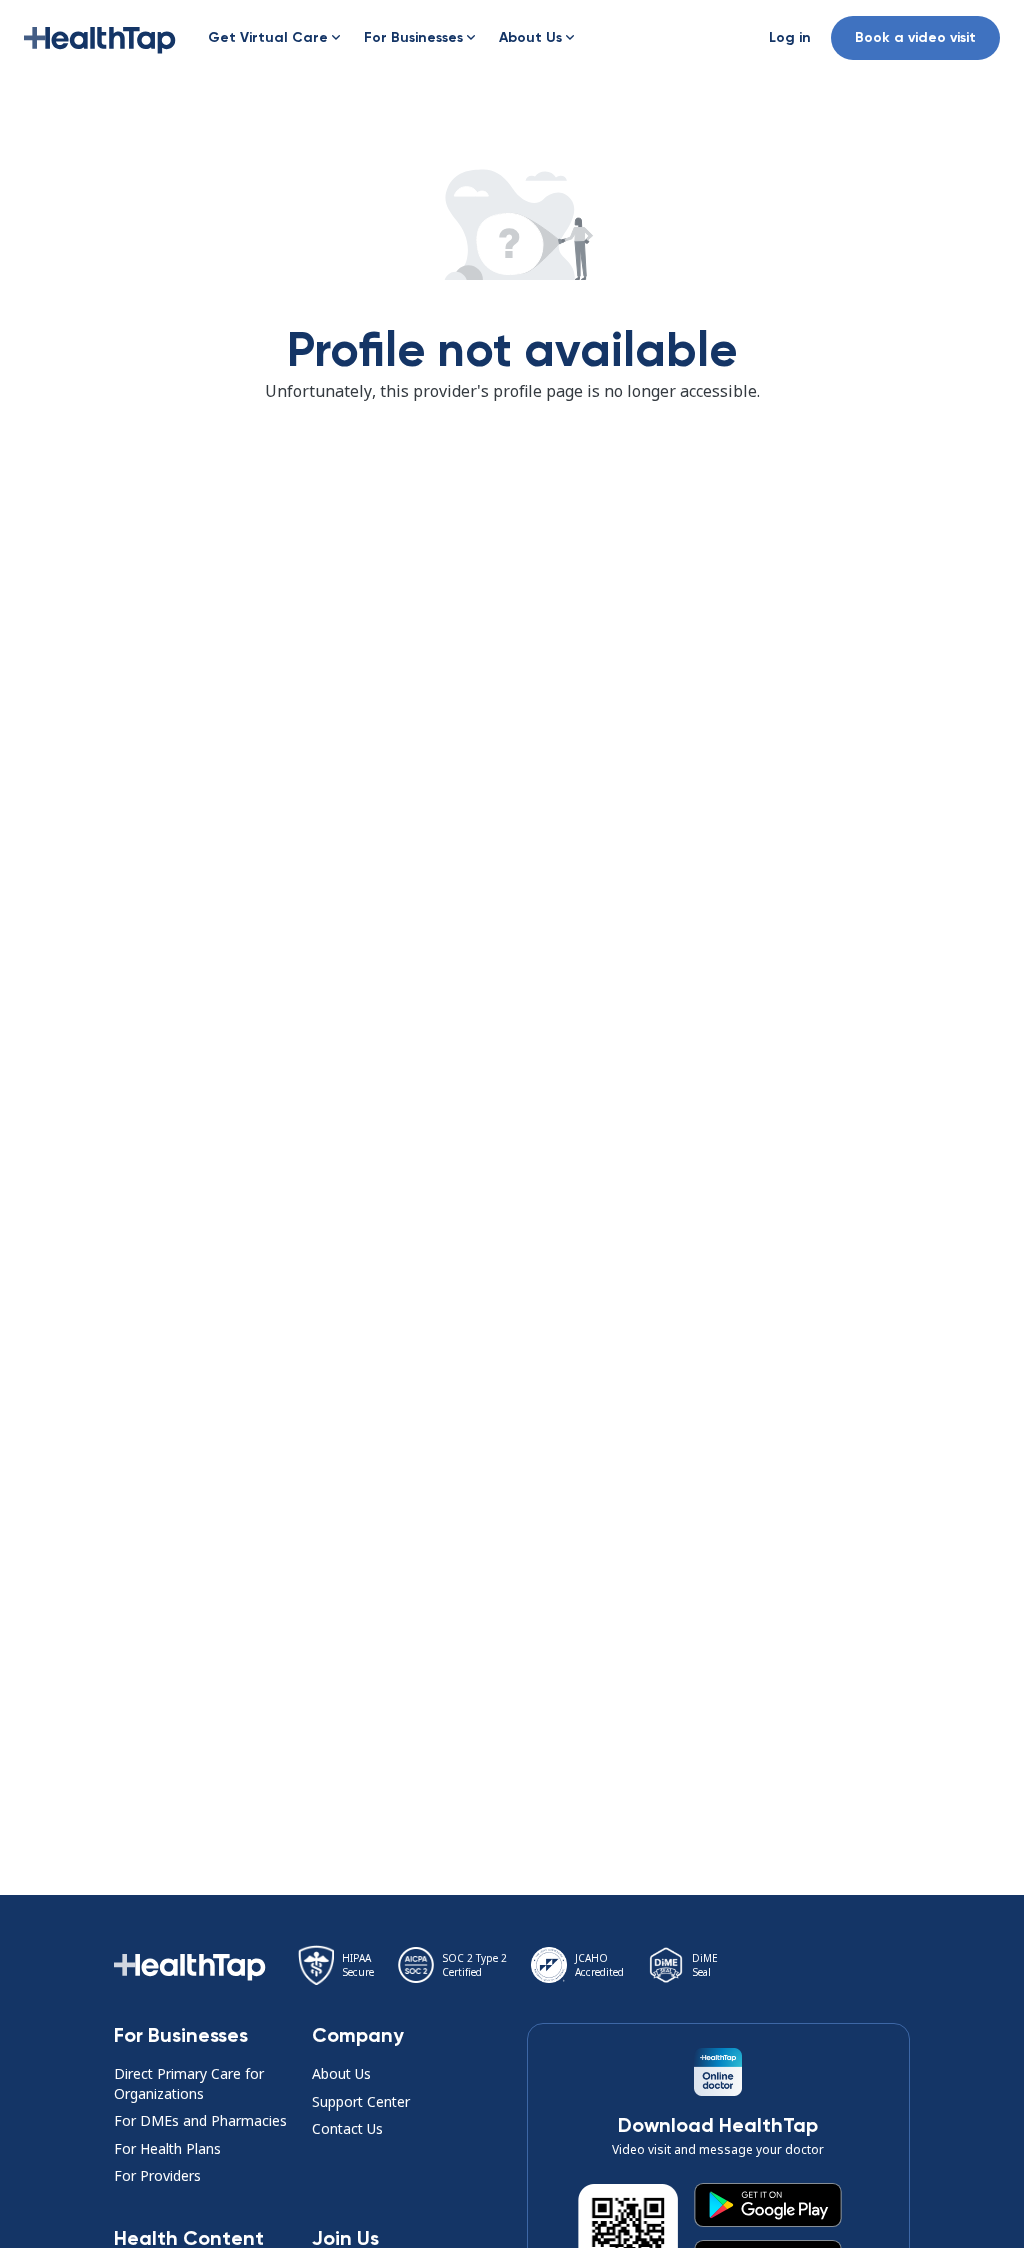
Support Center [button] (361, 2101)
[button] (100, 38)
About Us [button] (341, 2073)
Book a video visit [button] (915, 37)
